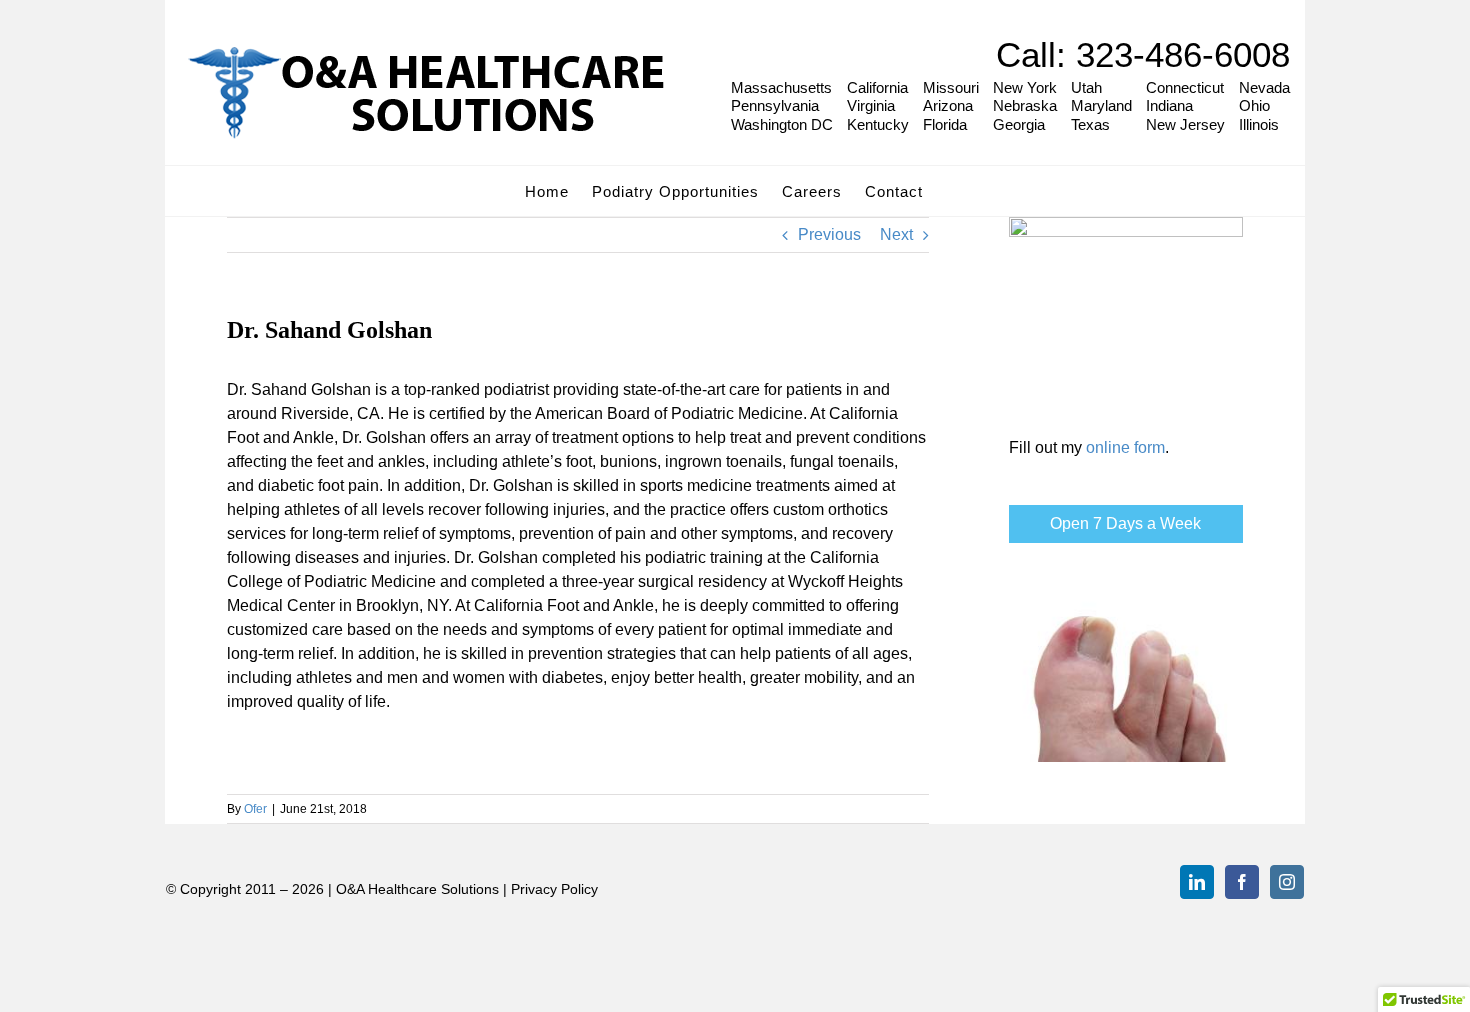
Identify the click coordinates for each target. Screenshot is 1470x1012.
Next (896, 234)
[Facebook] (1242, 882)
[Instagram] (1287, 882)
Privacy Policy (554, 889)
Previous (829, 234)
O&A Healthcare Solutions (417, 889)
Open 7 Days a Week (1125, 523)
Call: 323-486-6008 (1143, 54)
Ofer (255, 809)
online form (1125, 447)
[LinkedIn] (1197, 882)
